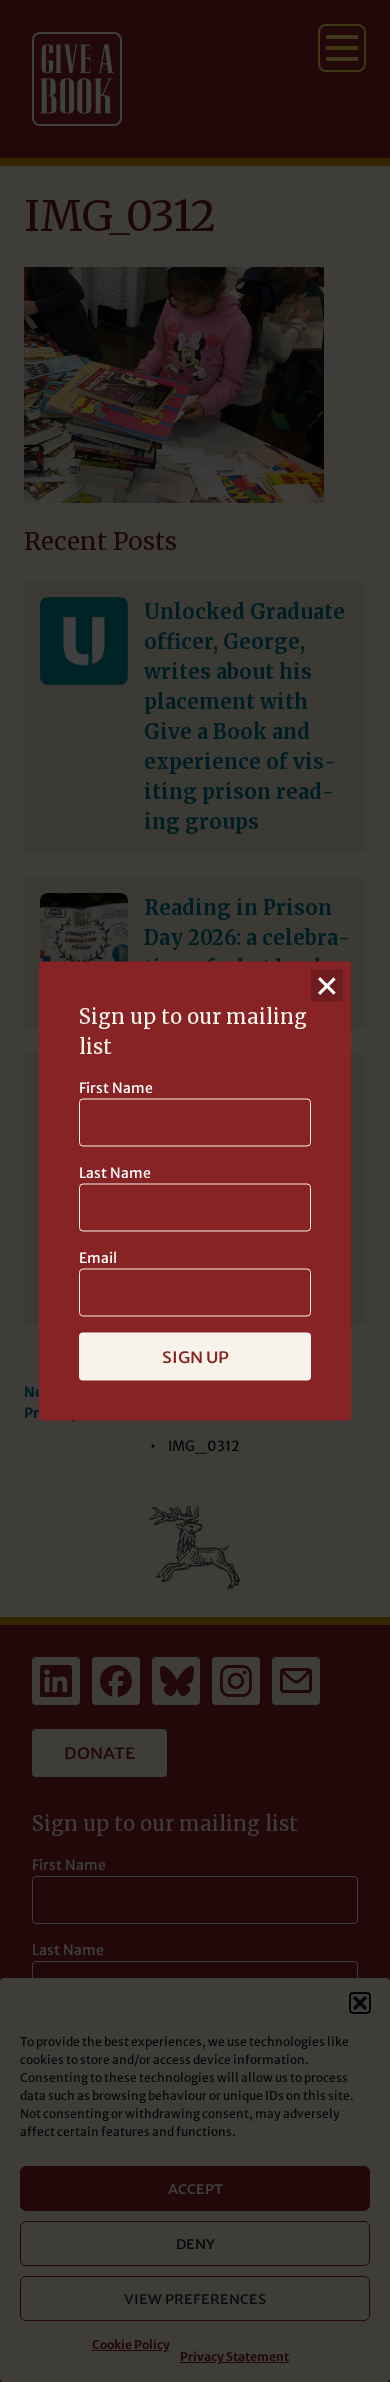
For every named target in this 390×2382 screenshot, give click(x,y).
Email (98, 1258)
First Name (116, 1088)
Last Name (115, 1173)
